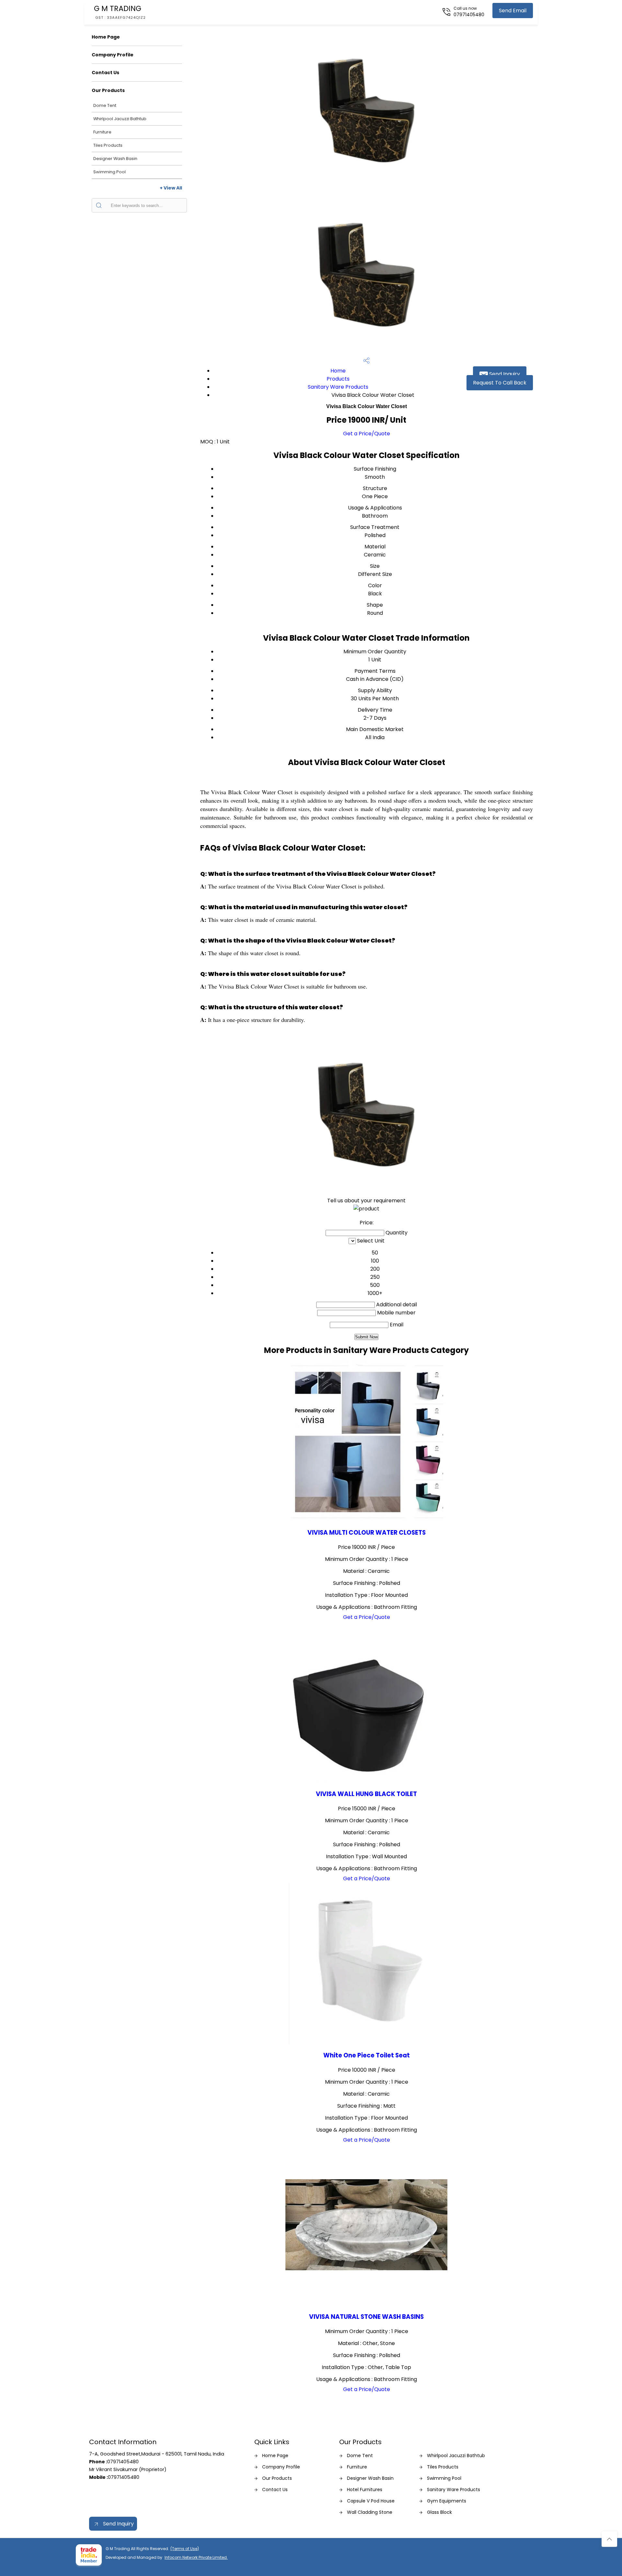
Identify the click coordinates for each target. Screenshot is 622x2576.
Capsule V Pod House (371, 2501)
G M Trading (120, 12)
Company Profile (113, 55)
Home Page (106, 37)
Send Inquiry (504, 374)
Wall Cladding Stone (370, 2512)
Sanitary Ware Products (338, 387)
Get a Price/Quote (367, 434)
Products (338, 379)
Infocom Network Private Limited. (196, 2557)
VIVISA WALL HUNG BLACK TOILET (366, 1794)
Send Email (513, 11)
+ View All (171, 188)
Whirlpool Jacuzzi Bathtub (120, 119)
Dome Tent (105, 105)
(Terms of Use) (185, 2549)
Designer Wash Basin (115, 159)
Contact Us (105, 73)
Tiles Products (108, 145)
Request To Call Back (500, 383)
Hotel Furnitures (365, 2490)
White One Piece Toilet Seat (367, 2055)
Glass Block (439, 2512)
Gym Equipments (447, 2501)
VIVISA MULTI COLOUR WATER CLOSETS (367, 1533)
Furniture (102, 132)
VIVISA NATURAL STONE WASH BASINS (366, 2317)
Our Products (108, 90)
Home (338, 371)
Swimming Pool (109, 172)
